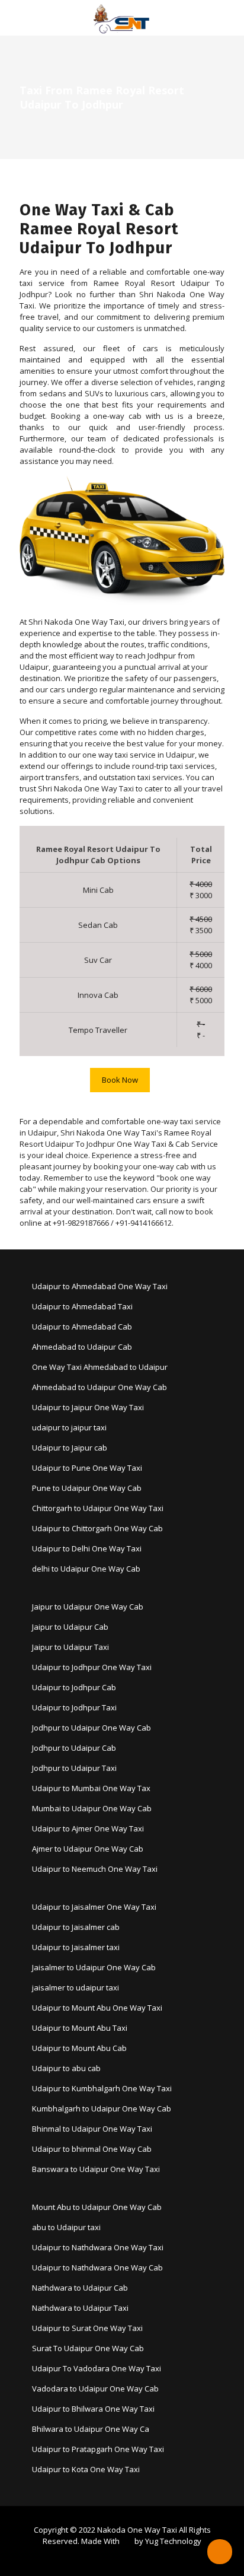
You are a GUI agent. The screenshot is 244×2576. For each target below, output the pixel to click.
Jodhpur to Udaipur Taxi (74, 1768)
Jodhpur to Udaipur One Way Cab (91, 1728)
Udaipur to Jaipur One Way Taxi (88, 1407)
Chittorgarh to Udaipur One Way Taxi (98, 1508)
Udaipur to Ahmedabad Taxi (82, 1306)
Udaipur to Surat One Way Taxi (87, 2328)
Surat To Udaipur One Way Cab (88, 2348)
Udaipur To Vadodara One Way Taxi (97, 2368)
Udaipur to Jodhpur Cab (74, 1687)
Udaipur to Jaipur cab (70, 1448)
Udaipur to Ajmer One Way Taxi (88, 1828)
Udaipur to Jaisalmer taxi (76, 1947)
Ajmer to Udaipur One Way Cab (88, 1849)
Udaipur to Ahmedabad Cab (82, 1327)
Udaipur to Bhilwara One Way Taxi (93, 2409)
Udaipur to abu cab (66, 2068)
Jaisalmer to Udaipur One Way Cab (94, 1967)
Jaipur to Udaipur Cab (70, 1627)
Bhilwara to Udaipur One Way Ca (91, 2429)
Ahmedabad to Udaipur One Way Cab (99, 1387)
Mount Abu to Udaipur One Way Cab (97, 2207)
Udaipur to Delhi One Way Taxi (87, 1548)
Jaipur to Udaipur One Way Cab (88, 1607)
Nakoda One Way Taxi (137, 2530)
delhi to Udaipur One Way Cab (86, 1569)
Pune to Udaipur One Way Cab (87, 1488)
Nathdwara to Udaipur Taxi (80, 2308)
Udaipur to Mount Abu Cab (79, 2048)
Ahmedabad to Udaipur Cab (82, 1347)
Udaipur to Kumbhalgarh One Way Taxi (102, 2088)
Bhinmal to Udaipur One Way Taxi (92, 2129)
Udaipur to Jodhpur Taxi (74, 1707)
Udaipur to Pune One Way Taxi (87, 1468)
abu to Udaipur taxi (66, 2227)
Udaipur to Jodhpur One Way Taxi (92, 1667)
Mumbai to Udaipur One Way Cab (92, 1808)
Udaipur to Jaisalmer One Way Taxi (94, 1907)
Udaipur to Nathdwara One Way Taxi (98, 2247)
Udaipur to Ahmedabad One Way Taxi (100, 1286)
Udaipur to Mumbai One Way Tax (91, 1788)
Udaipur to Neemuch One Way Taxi (95, 1869)
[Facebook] (114, 2558)
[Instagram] (130, 2558)
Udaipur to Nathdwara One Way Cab (97, 2267)
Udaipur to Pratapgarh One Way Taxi (98, 2449)
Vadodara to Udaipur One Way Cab (95, 2389)
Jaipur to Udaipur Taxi (70, 1647)
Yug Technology (173, 2541)
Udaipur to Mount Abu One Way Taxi (97, 2008)
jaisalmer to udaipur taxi (76, 1987)
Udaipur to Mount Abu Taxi (80, 2028)
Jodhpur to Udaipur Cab (74, 1748)
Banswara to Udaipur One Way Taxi (96, 2169)
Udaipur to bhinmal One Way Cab (92, 2149)
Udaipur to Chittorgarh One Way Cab (97, 1528)
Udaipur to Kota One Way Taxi (86, 2469)
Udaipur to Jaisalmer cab (76, 1927)
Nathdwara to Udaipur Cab (80, 2288)
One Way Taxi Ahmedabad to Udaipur (100, 1367)
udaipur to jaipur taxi (69, 1427)
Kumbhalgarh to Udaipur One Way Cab (102, 2108)
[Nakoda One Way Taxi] (122, 18)
